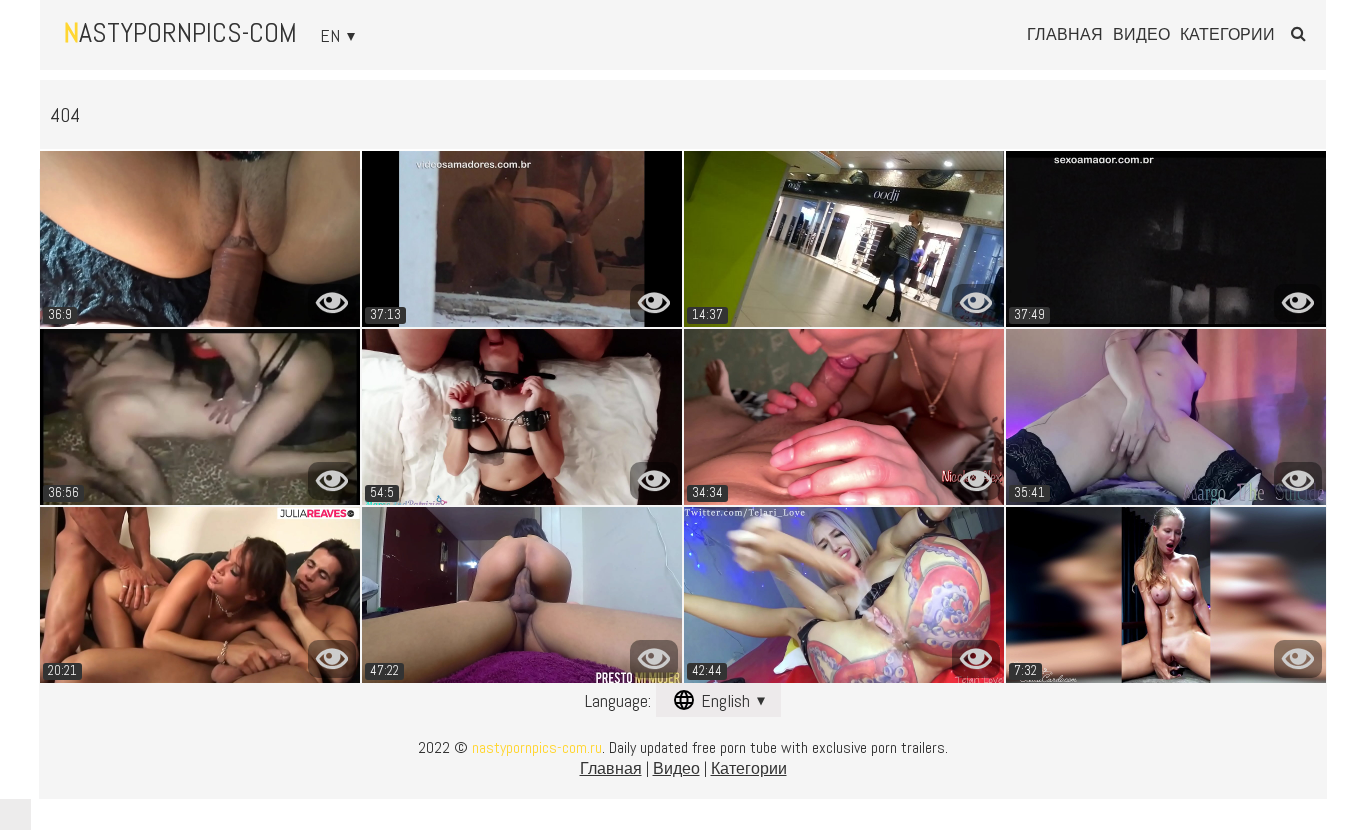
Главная (1065, 35)
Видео (1141, 35)
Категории (1227, 35)
